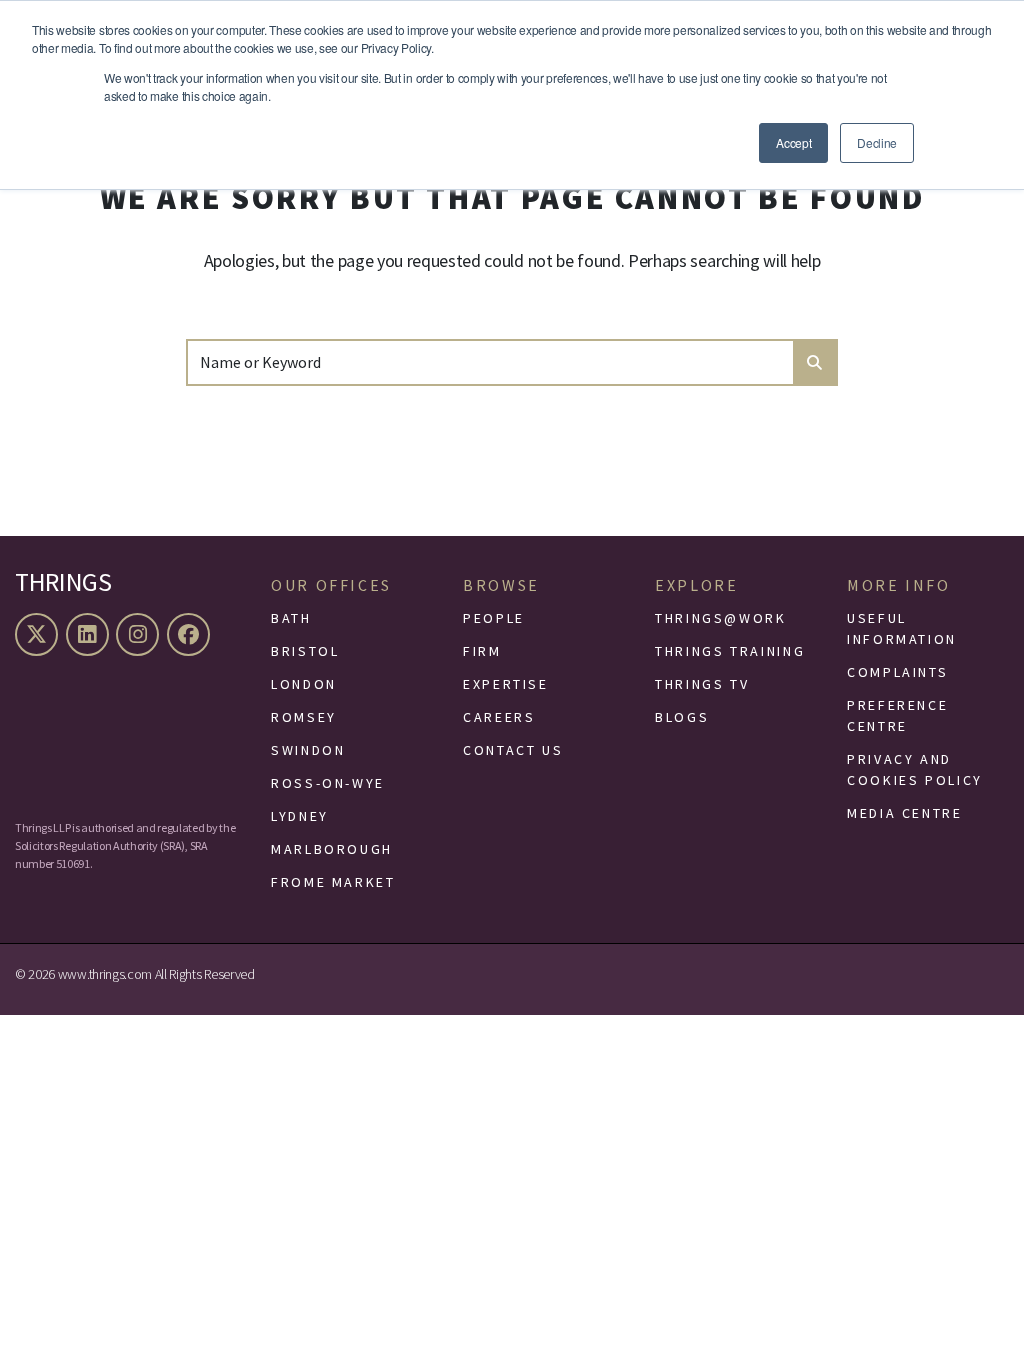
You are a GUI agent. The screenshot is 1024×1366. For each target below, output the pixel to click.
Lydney (300, 816)
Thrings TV (702, 684)
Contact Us (513, 750)
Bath (291, 618)
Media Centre (905, 813)
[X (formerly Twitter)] (39, 634)
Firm (482, 651)
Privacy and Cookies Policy (915, 769)
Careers (499, 717)
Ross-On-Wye (328, 783)
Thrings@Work (721, 618)
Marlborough (332, 849)
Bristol (305, 651)
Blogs (682, 717)
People (494, 618)
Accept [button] (793, 142)
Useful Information (902, 628)
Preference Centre (897, 715)
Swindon (308, 750)
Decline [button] (877, 142)
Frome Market (333, 882)
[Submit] (814, 362)
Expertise (506, 684)
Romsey (304, 717)
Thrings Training (730, 651)
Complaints (897, 672)
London (304, 684)
